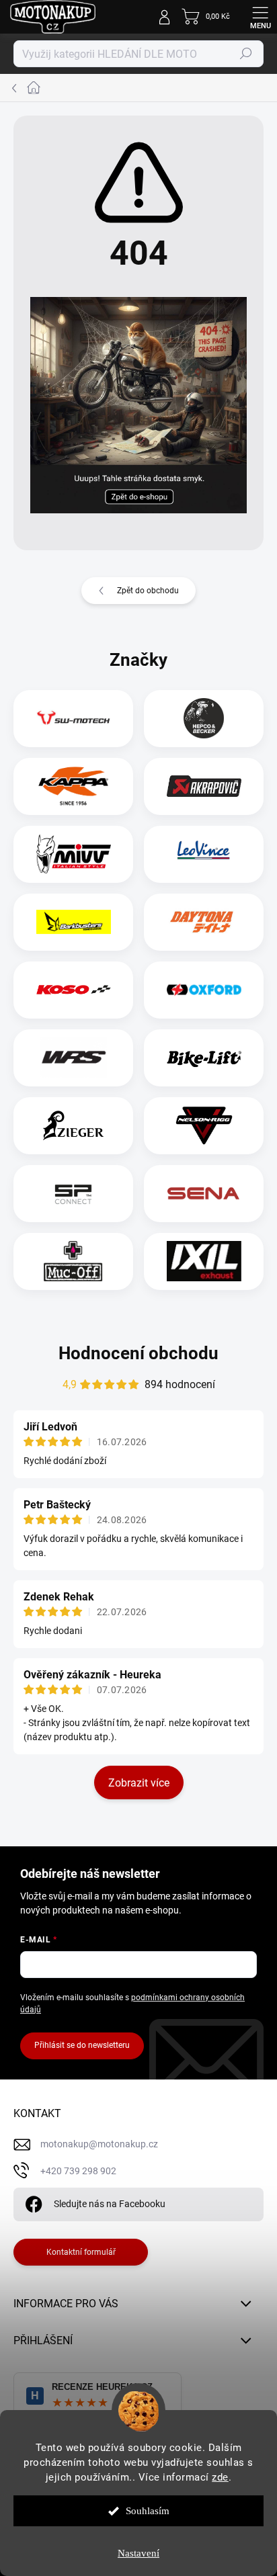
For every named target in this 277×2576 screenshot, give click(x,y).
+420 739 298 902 (78, 2171)
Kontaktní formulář (81, 2252)
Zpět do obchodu (148, 591)
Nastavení (138, 2553)
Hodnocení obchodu (138, 1353)
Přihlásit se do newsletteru (82, 2045)
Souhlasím (148, 2511)
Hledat (246, 54)
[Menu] (260, 17)
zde (220, 2477)
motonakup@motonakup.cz (99, 2144)
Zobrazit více (139, 1783)
